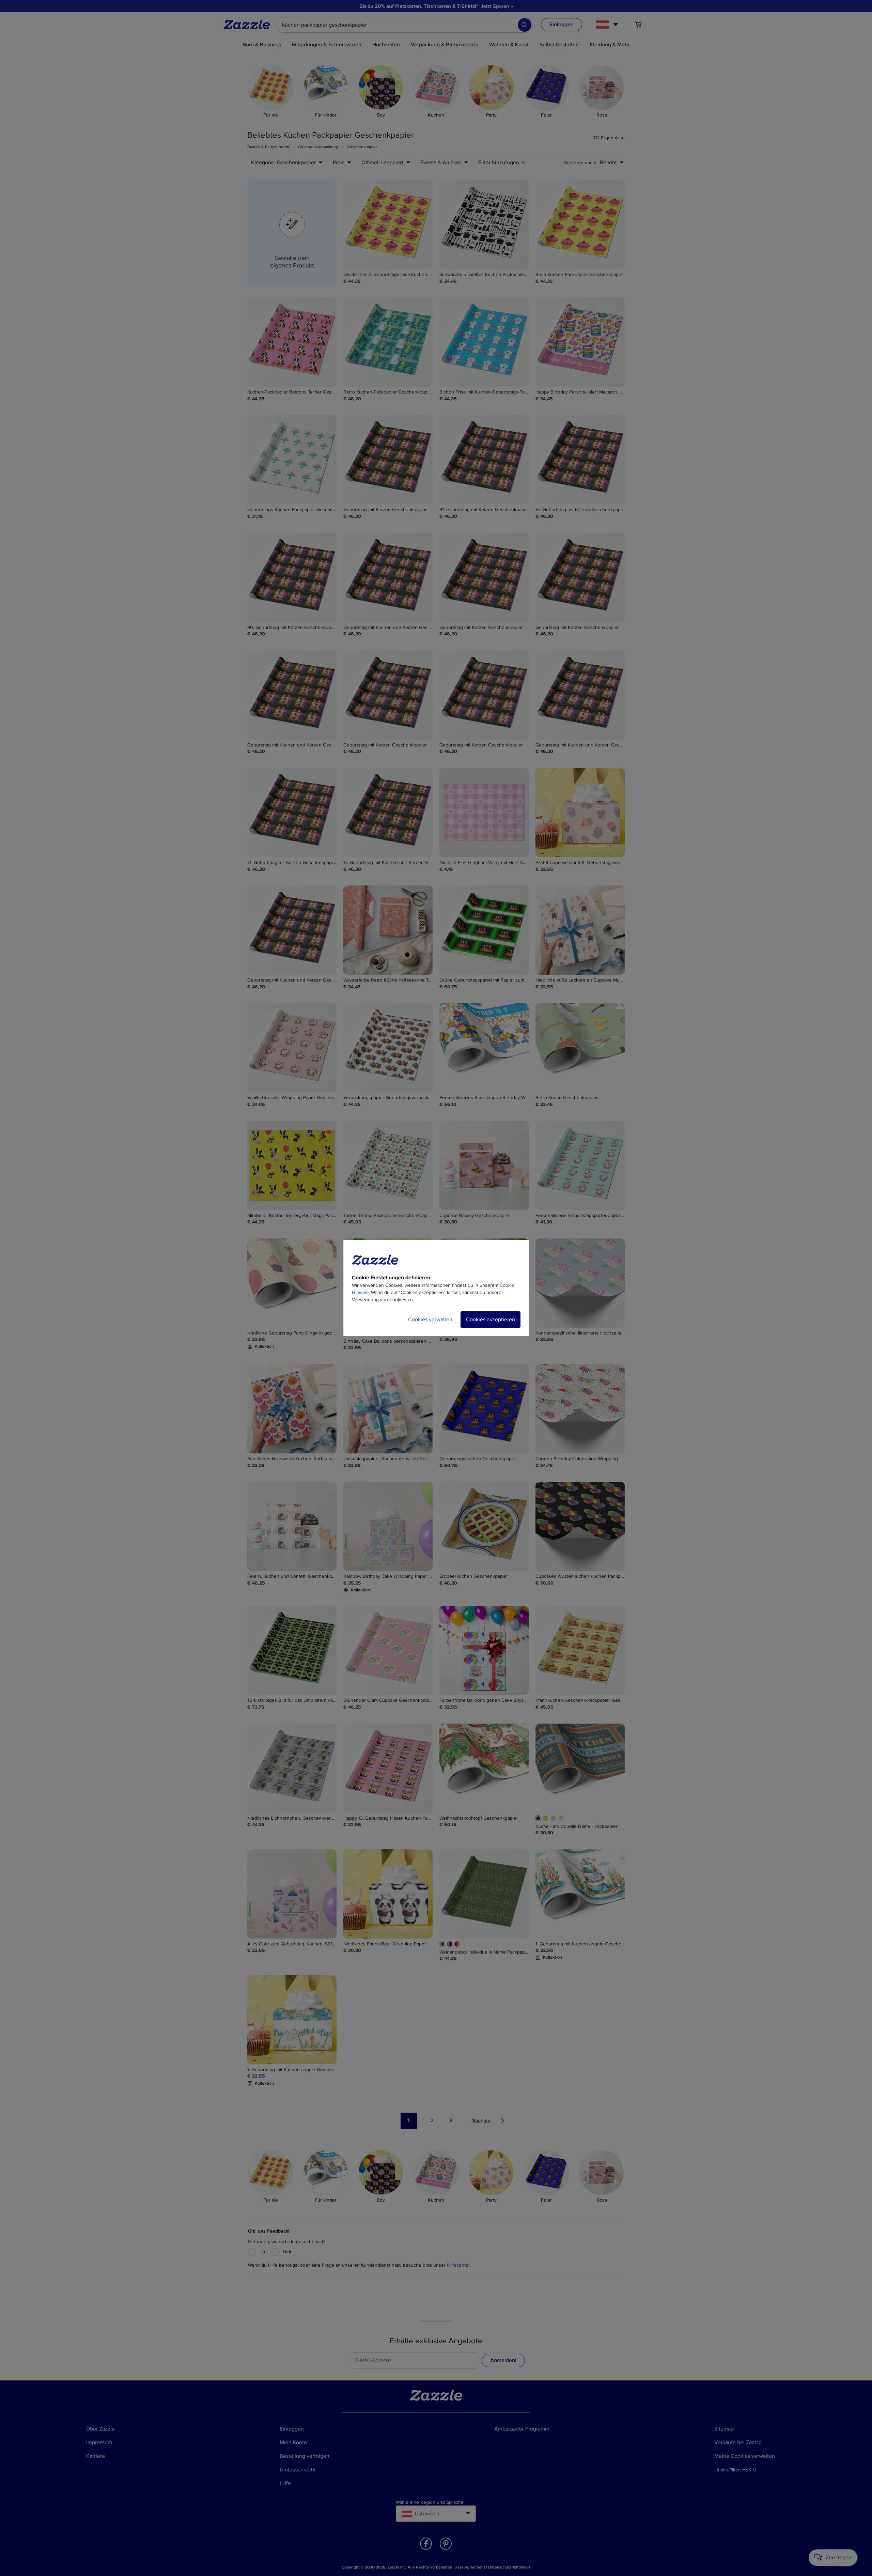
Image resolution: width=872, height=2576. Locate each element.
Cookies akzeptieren (490, 1320)
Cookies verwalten (430, 1320)
